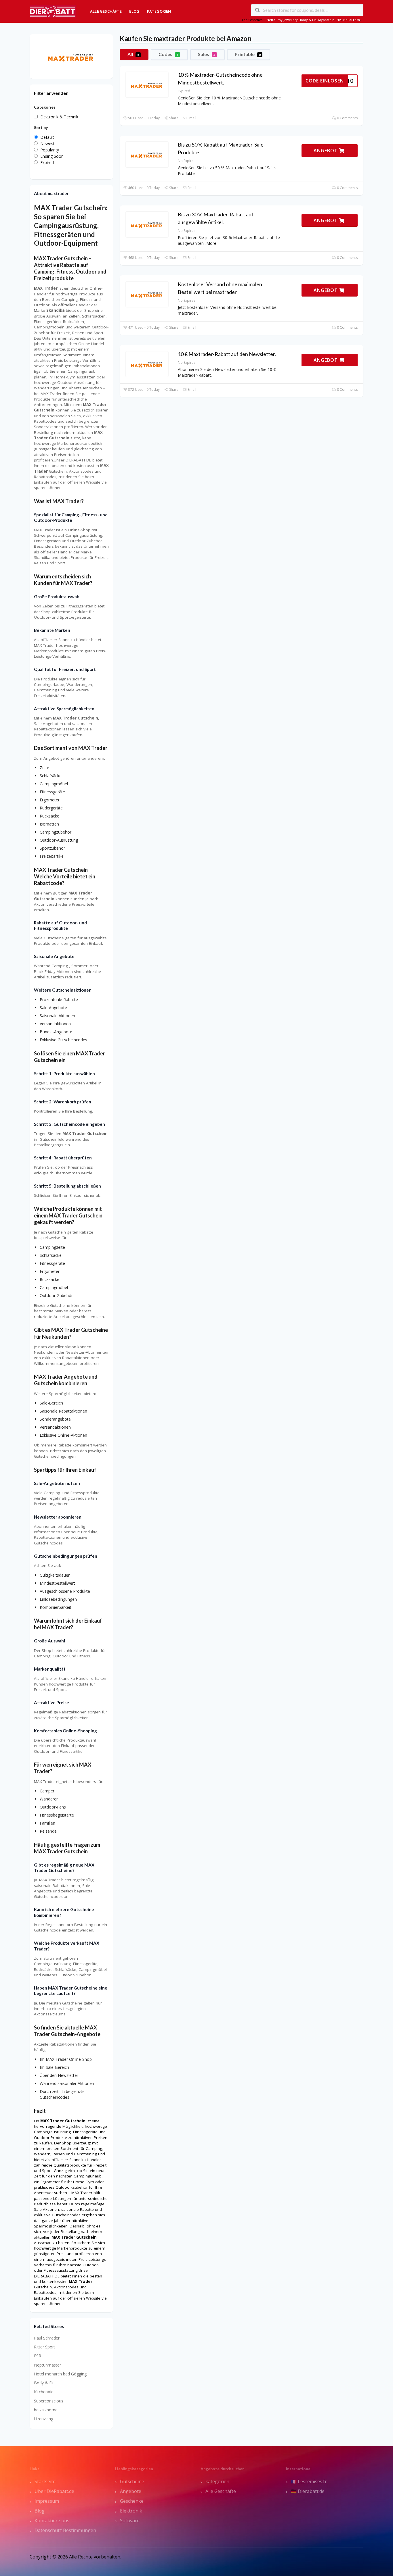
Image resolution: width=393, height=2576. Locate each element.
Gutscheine (132, 2481)
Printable (248, 54)
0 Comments (347, 118)
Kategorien (159, 11)
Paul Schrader (47, 2338)
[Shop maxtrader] (71, 56)
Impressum (47, 2501)
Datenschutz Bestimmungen (65, 2530)
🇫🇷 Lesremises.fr (309, 2481)
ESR (38, 2356)
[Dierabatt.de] (53, 11)
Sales (207, 54)
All (133, 54)
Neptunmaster (47, 2365)
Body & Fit (308, 20)
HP (339, 20)
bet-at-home (46, 2410)
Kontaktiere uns (52, 2521)
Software (130, 2521)
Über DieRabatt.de (54, 2491)
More (211, 243)
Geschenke (132, 2501)
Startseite (45, 2481)
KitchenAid (44, 2392)
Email (191, 118)
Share (173, 118)
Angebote (131, 2491)
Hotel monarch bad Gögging (60, 2374)
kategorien (217, 2481)
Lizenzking (44, 2419)
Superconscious (49, 2401)
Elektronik (131, 2511)
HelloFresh (352, 20)
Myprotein (326, 20)
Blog (134, 11)
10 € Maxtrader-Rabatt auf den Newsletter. (227, 354)
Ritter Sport (45, 2347)
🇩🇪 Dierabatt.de (308, 2491)
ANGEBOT (326, 151)
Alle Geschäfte (106, 11)
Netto (271, 20)
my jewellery (288, 20)
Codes (168, 54)
